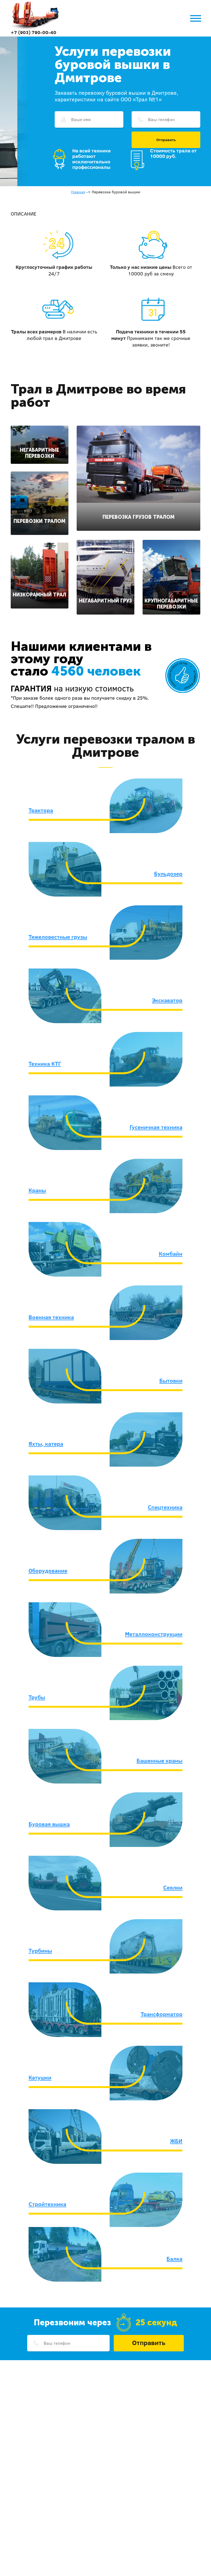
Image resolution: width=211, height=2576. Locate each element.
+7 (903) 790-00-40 (34, 32)
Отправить (166, 140)
